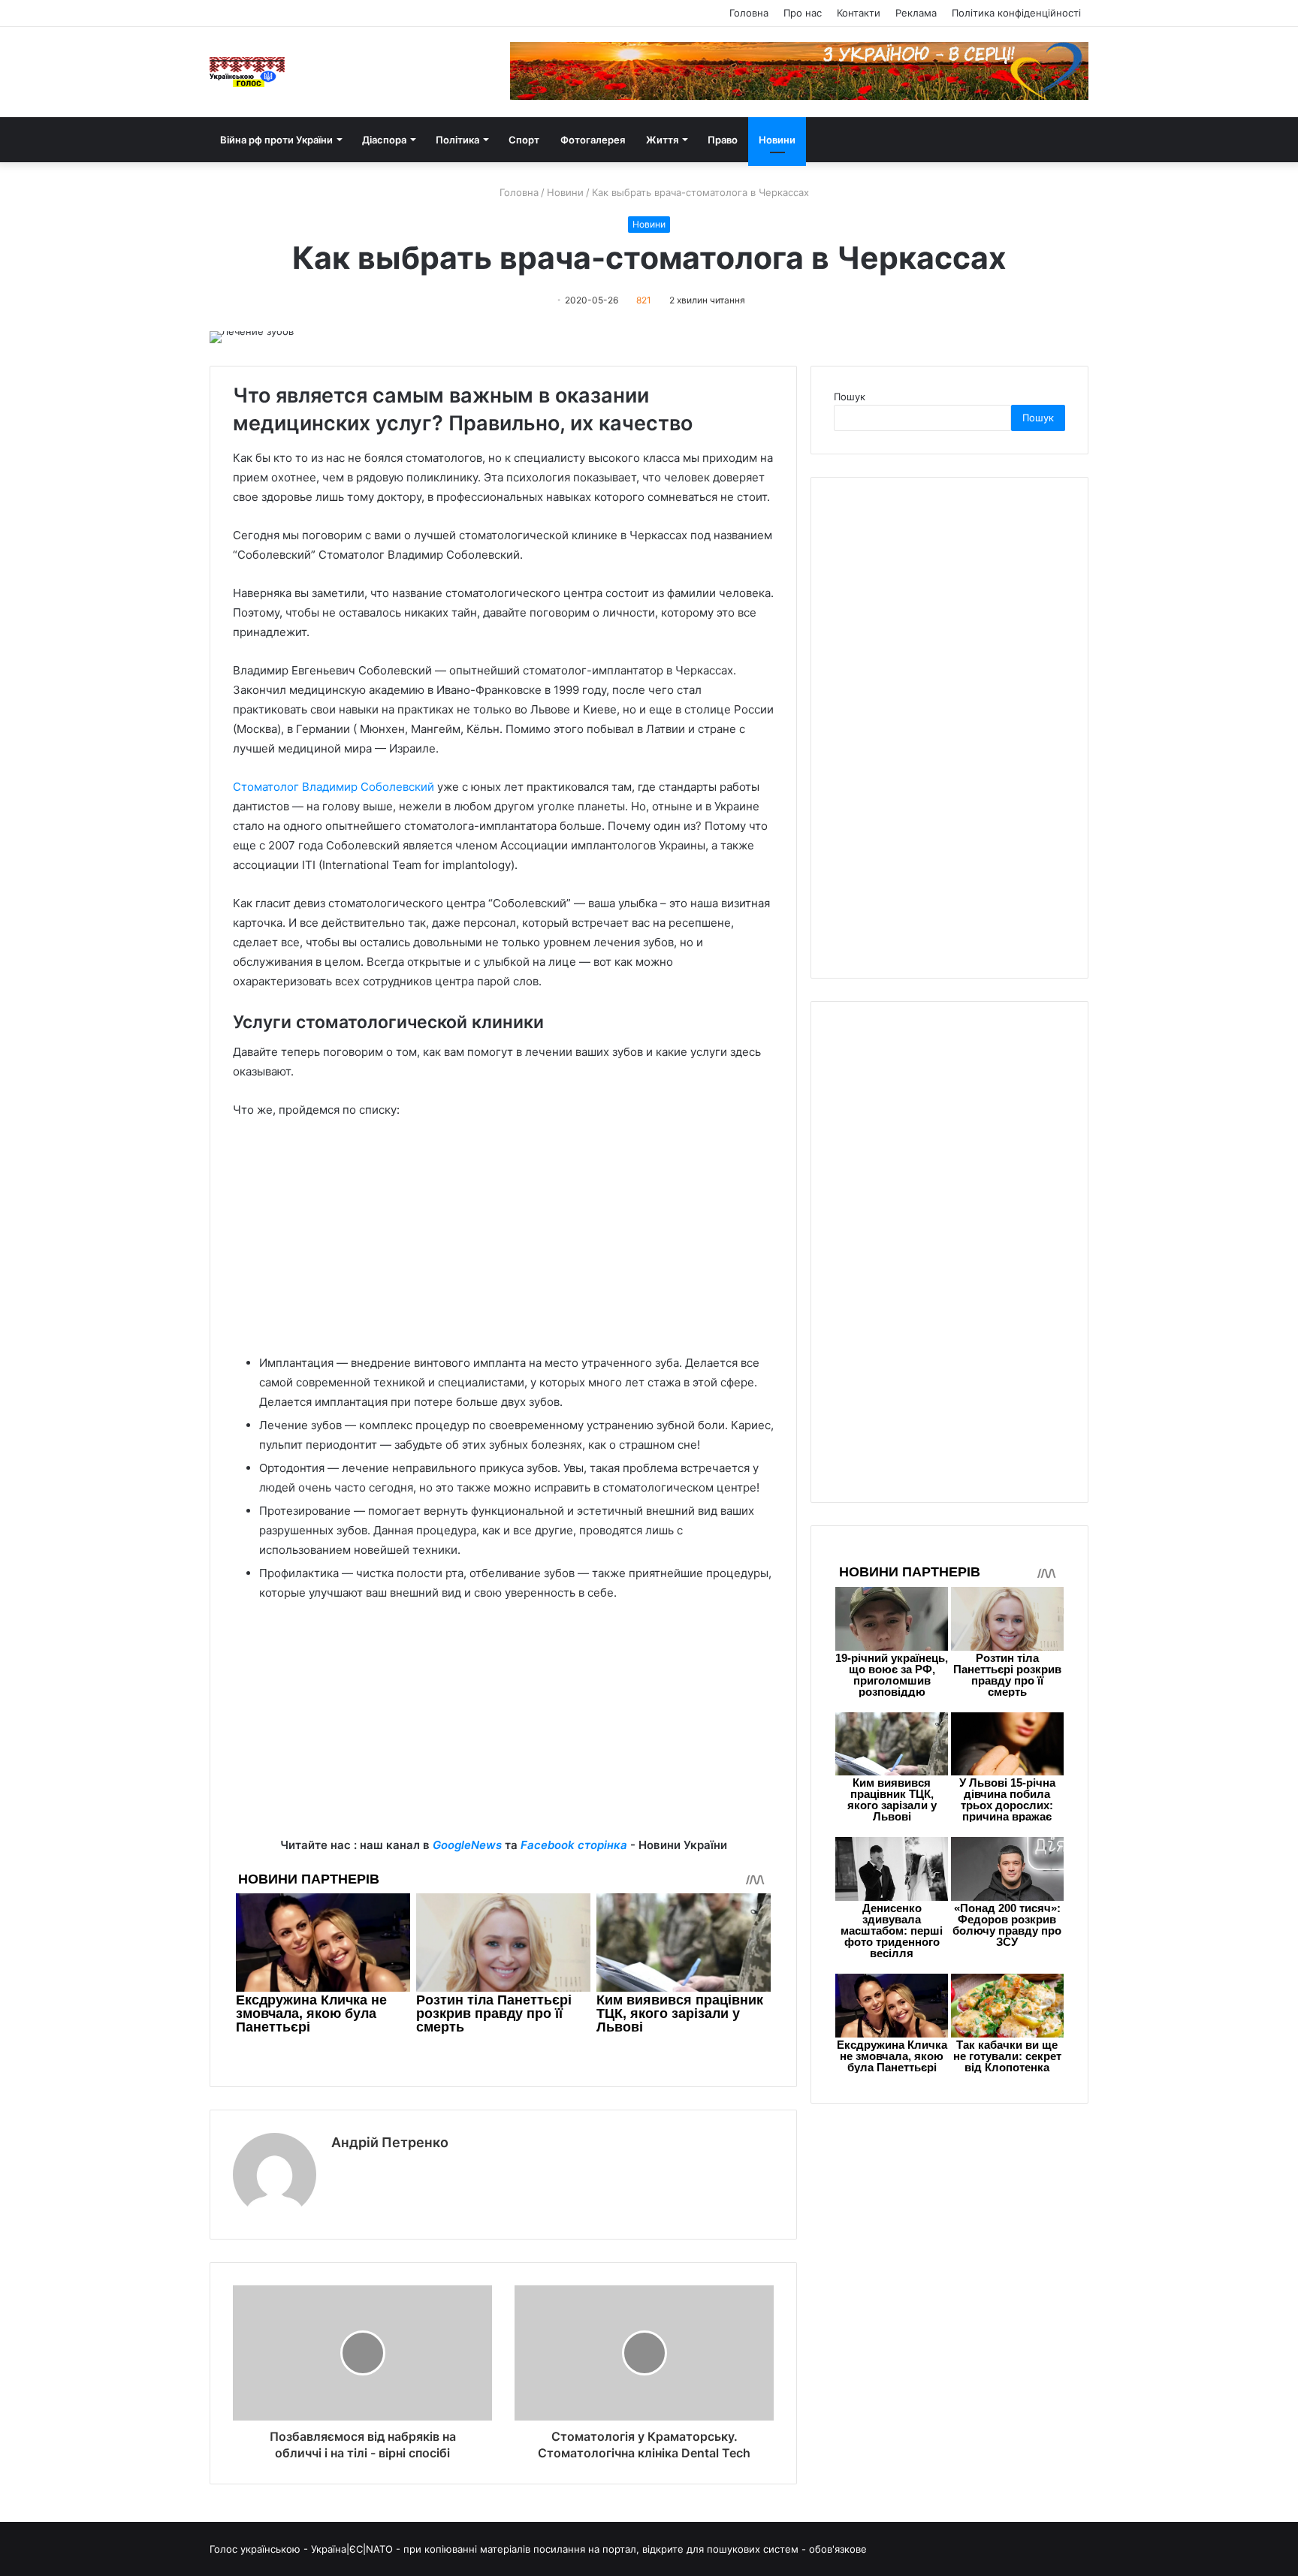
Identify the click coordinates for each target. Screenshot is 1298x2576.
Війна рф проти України (276, 140)
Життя (662, 140)
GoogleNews (467, 1845)
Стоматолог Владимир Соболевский (334, 787)
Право (723, 140)
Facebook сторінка (574, 1845)
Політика (457, 140)
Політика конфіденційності (1016, 13)
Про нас (803, 13)
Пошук (850, 397)
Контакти (859, 13)
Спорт (524, 140)
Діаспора (384, 140)
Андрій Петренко (390, 2142)
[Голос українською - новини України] (247, 72)
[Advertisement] (503, 1244)
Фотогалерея (593, 140)
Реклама (916, 13)
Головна (749, 13)
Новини (777, 140)
